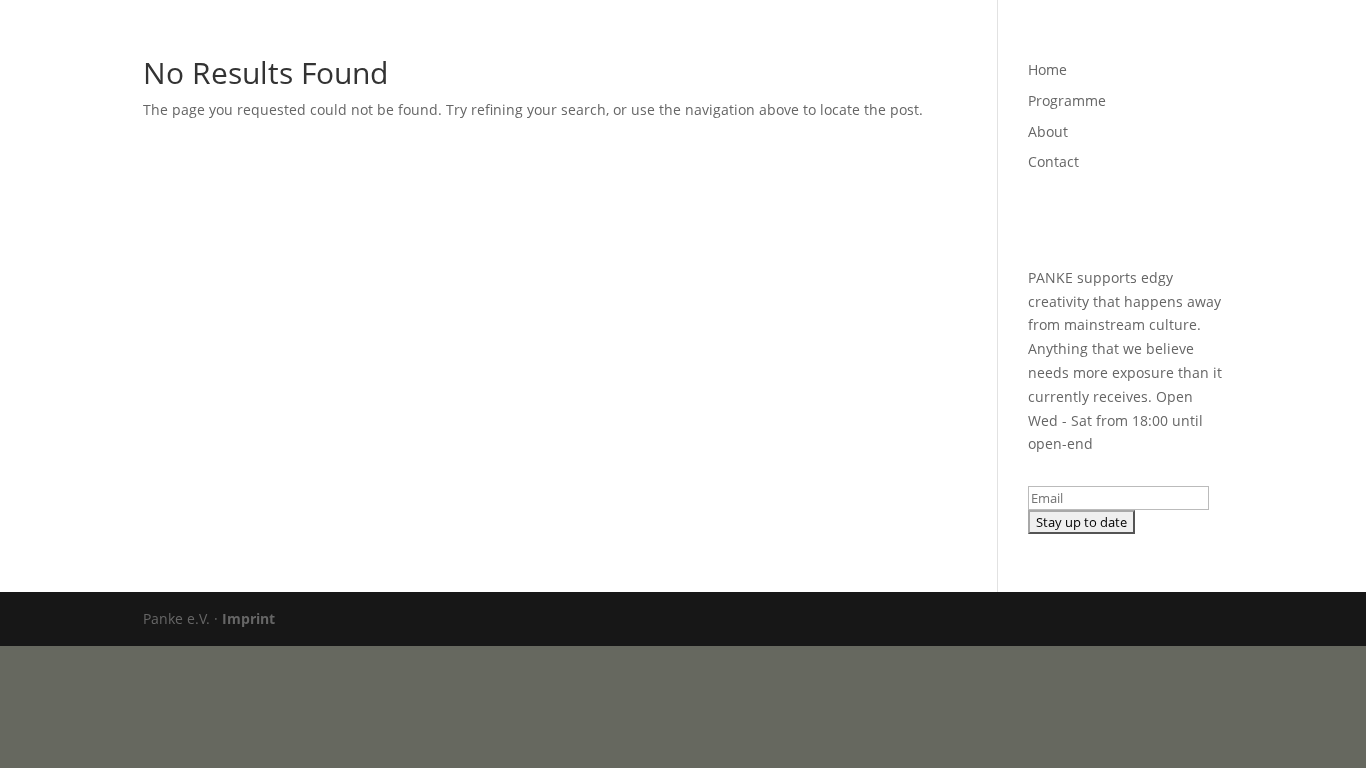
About (1048, 41)
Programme (961, 41)
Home (874, 41)
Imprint (248, 618)
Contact (1122, 41)
